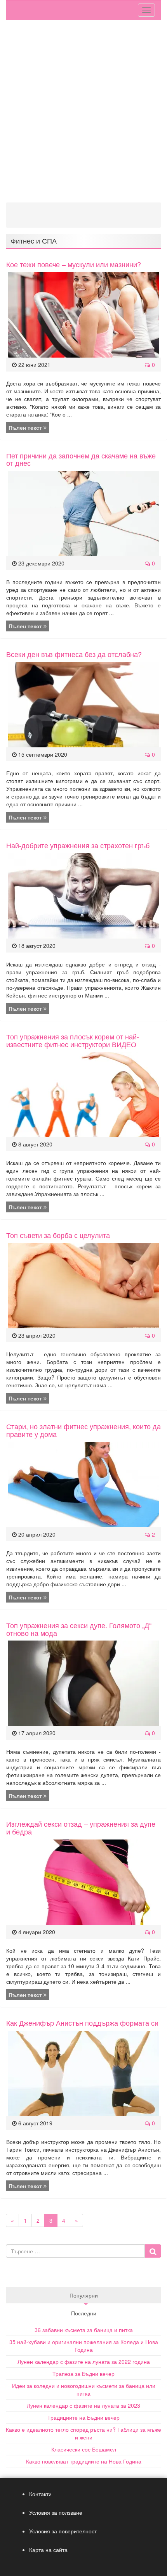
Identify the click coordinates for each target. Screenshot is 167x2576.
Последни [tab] (84, 2313)
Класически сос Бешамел (84, 2449)
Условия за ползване (56, 2512)
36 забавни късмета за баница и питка (84, 2330)
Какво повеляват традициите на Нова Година (84, 2461)
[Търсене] (153, 2251)
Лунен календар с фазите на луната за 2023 (83, 2405)
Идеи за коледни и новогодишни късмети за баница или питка (84, 2389)
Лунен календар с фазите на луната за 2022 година (84, 2362)
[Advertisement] (83, 115)
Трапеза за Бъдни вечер (83, 2374)
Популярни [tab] (84, 2295)
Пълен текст (26, 427)
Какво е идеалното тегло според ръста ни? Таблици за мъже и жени (83, 2433)
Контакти (40, 2494)
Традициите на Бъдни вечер (83, 2417)
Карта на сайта (48, 2550)
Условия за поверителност (63, 2531)
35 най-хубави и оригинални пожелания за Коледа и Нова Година (84, 2346)
